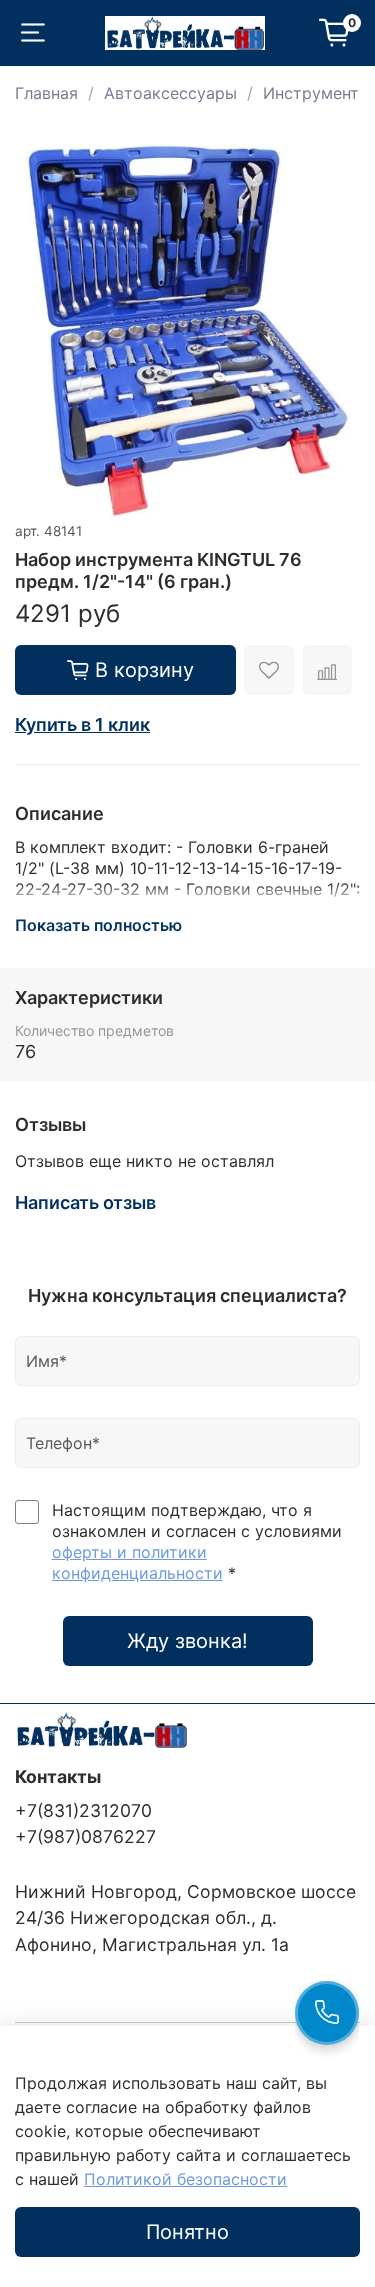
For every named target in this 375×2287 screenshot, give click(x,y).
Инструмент (311, 93)
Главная (46, 93)
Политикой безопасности (185, 2179)
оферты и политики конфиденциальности (137, 1562)
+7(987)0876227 (85, 1836)
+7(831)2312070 (83, 1810)
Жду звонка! (187, 1641)
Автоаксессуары (170, 93)
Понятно (187, 2232)
